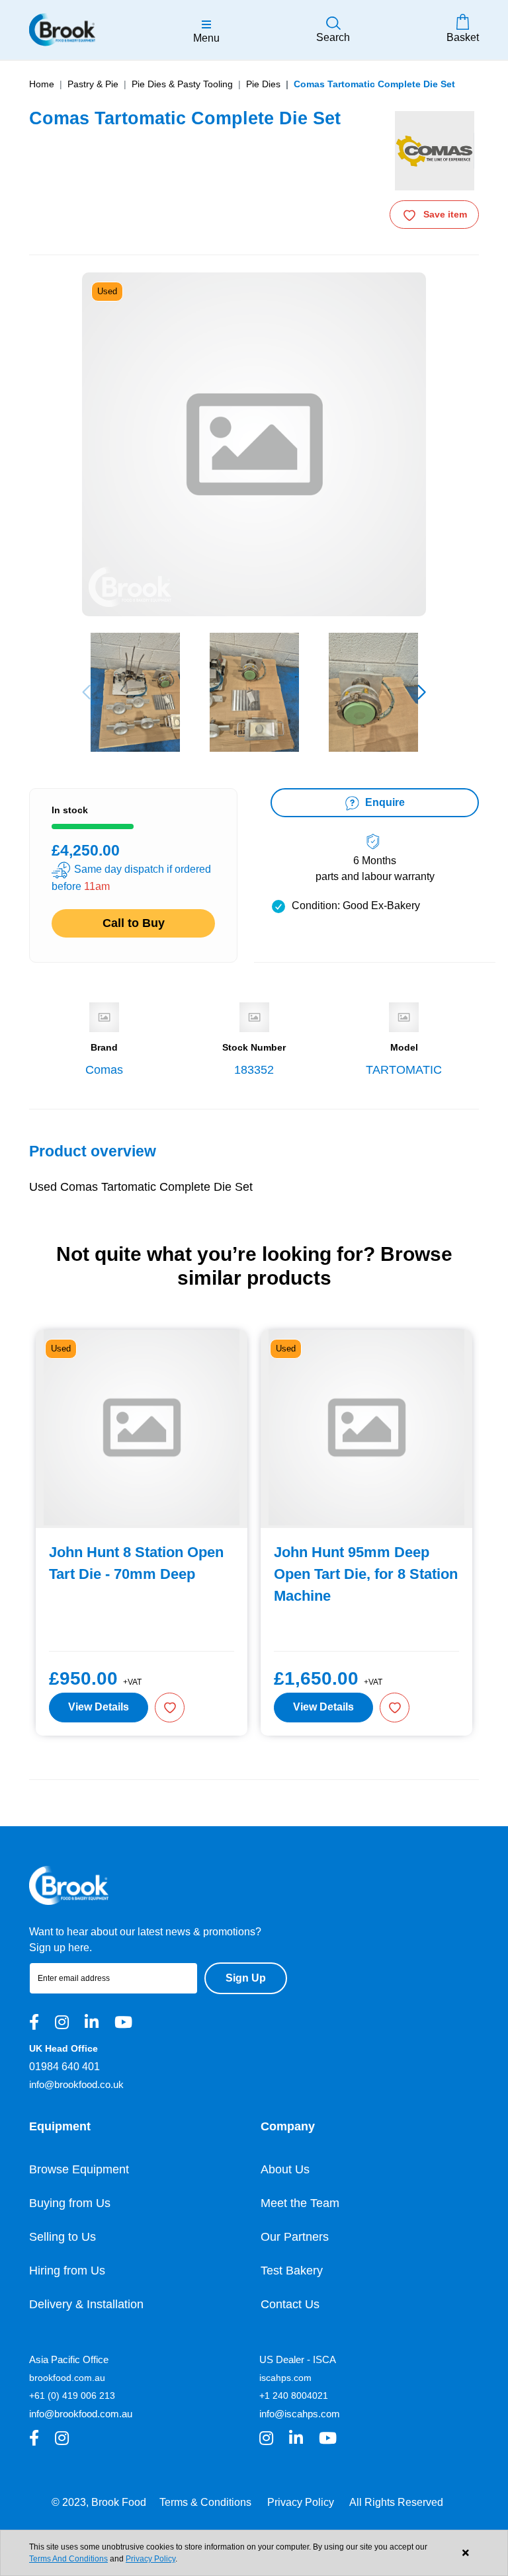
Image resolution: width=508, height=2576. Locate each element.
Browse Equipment (79, 2169)
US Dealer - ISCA (298, 2359)
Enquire (384, 802)
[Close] (465, 2553)
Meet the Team (300, 2203)
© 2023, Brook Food (99, 2502)
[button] (422, 692)
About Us (285, 2169)
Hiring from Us (67, 2271)
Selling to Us (63, 2237)
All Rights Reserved (396, 2502)
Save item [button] (445, 214)
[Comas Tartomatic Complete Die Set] (135, 692)
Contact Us (290, 2304)
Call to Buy (134, 923)
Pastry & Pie (93, 84)
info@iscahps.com (300, 2414)
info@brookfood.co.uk (76, 2084)
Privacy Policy (301, 2502)
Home (42, 84)
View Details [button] (99, 1707)
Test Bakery (292, 2271)
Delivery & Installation (86, 2304)
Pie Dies (263, 84)
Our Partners (295, 2237)
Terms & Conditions (205, 2502)
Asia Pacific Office (69, 2359)
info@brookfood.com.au (81, 2414)
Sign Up (246, 1978)
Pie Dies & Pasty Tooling (182, 84)
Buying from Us (70, 2203)
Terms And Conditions (68, 2559)
